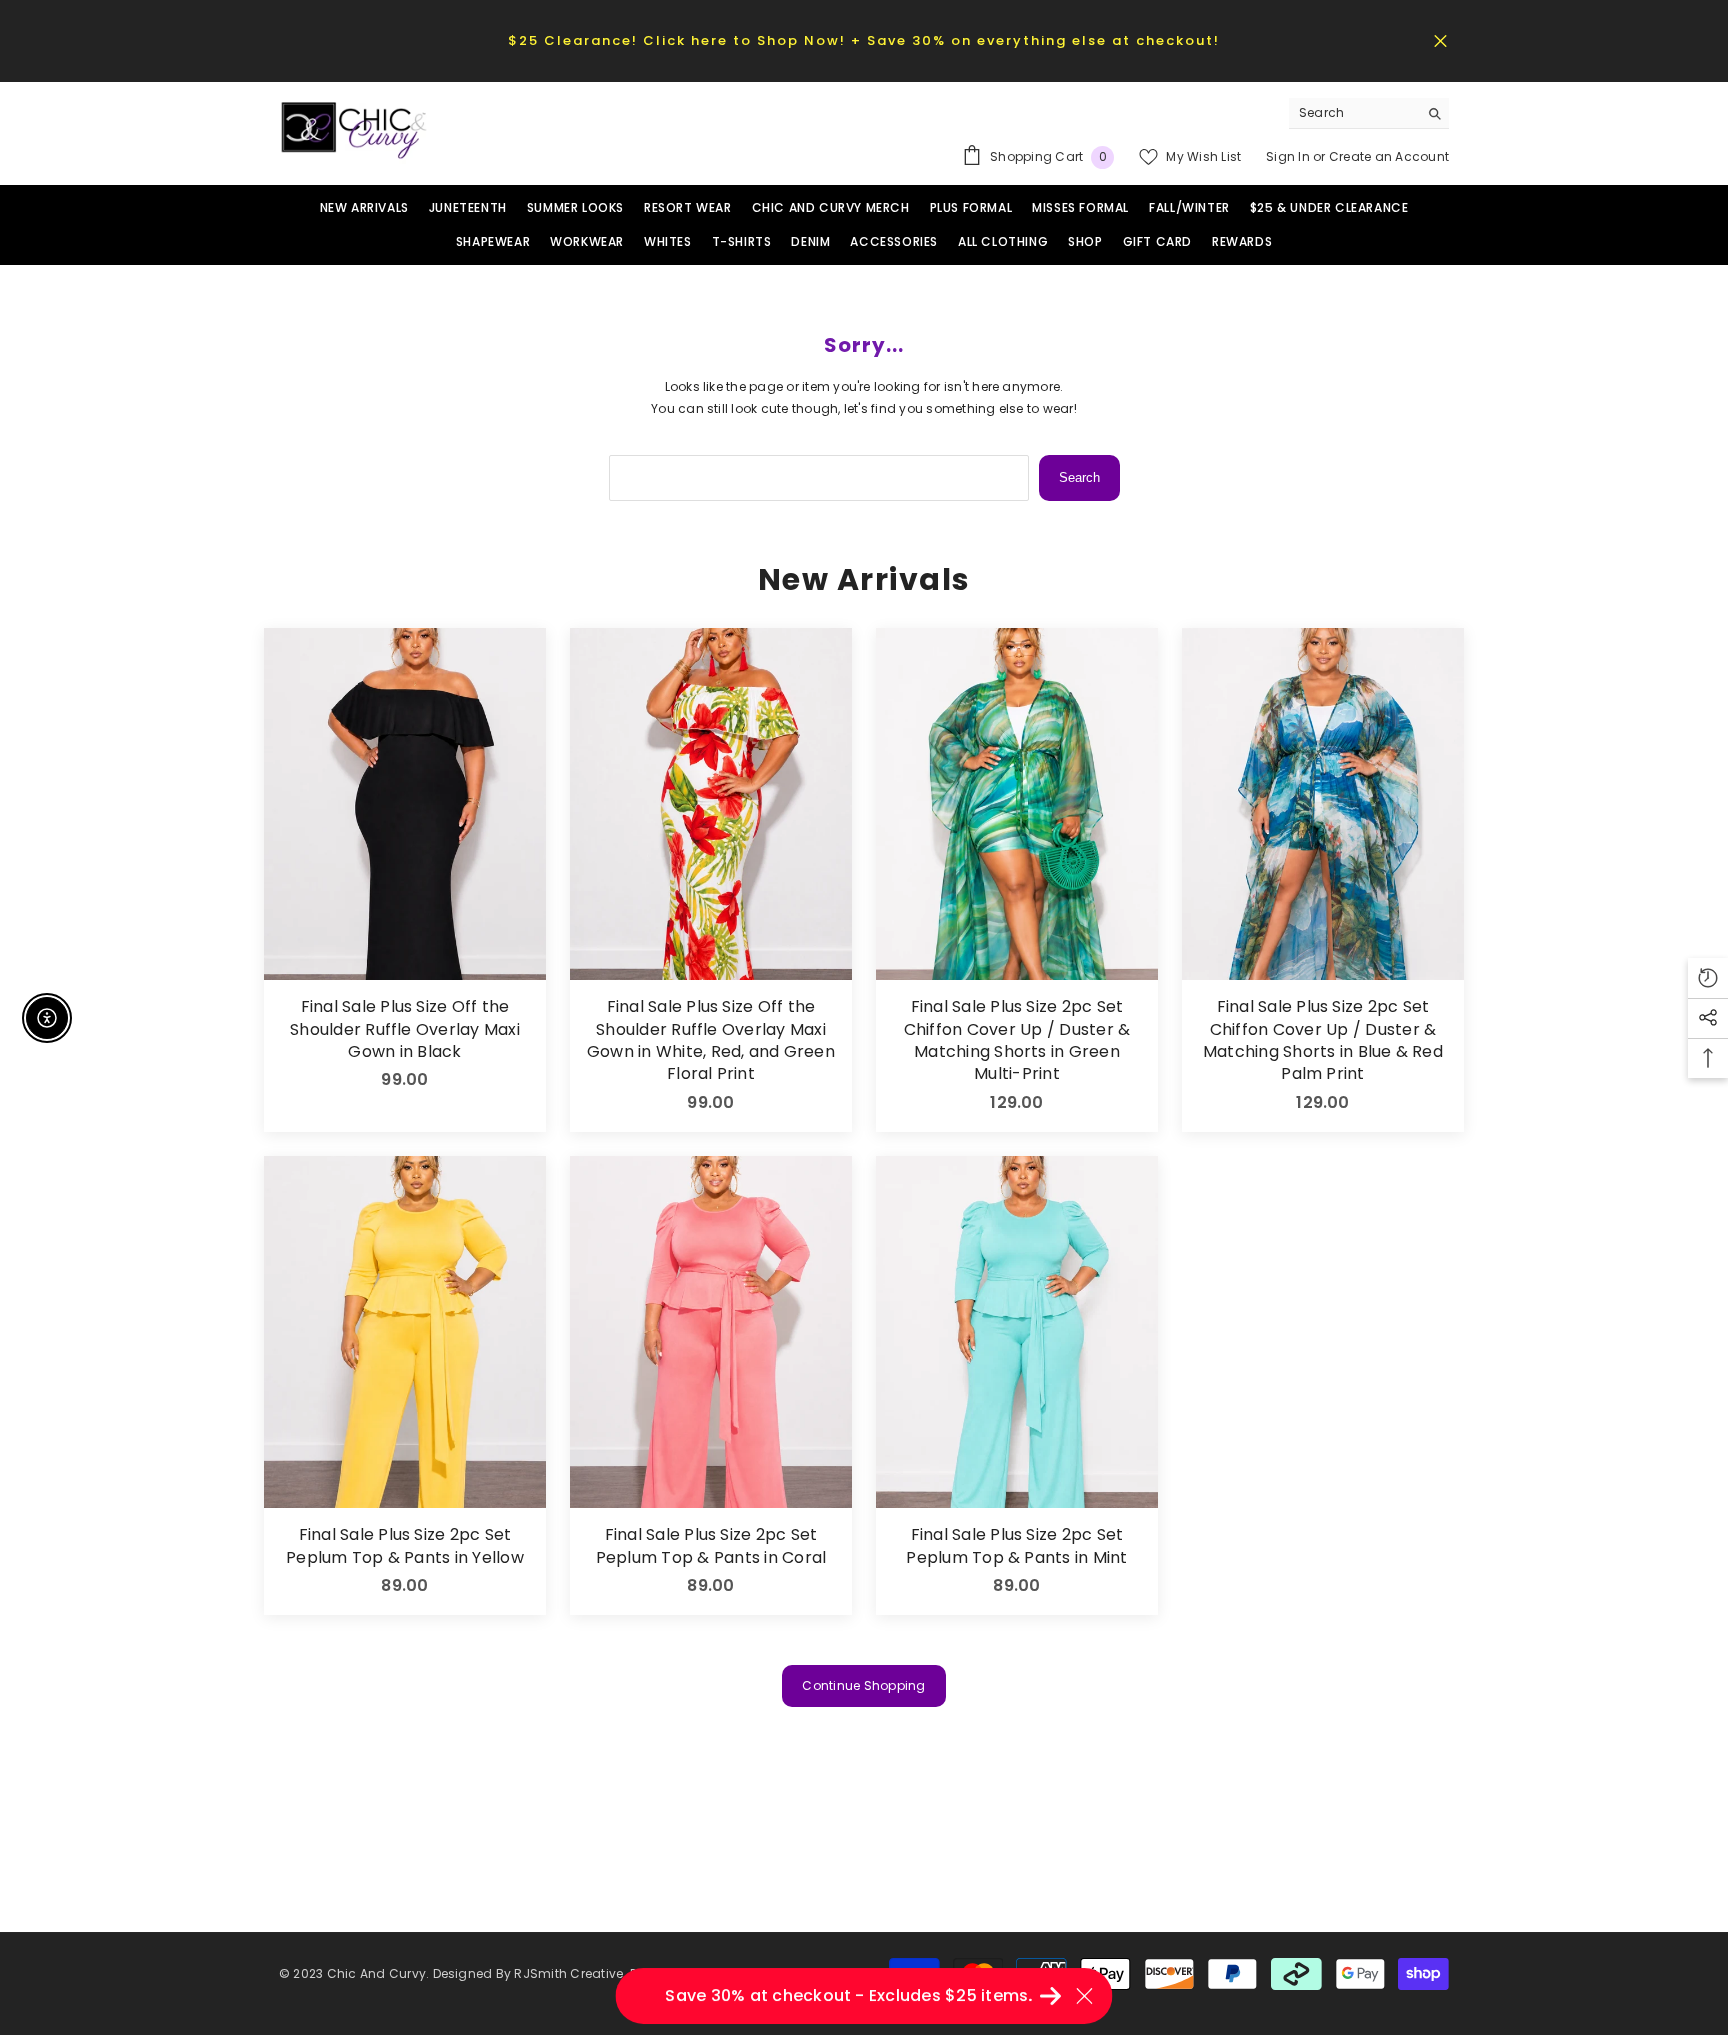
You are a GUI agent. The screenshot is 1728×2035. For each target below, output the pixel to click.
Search (1079, 477)
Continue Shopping (863, 1685)
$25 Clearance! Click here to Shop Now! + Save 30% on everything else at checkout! (864, 40)
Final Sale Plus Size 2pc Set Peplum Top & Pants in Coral (711, 1546)
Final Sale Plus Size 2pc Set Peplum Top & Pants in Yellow (405, 1546)
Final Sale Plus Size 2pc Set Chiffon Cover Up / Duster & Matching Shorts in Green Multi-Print (1017, 1040)
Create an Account (1389, 156)
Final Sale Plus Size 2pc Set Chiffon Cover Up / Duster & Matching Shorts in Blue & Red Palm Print (1323, 1040)
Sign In (1289, 156)
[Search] (1369, 113)
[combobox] (1353, 113)
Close (1440, 40)
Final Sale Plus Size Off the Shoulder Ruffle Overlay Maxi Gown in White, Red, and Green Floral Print (711, 1040)
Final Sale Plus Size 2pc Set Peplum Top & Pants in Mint (1016, 1546)
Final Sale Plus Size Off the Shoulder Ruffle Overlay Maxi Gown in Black (405, 1029)
